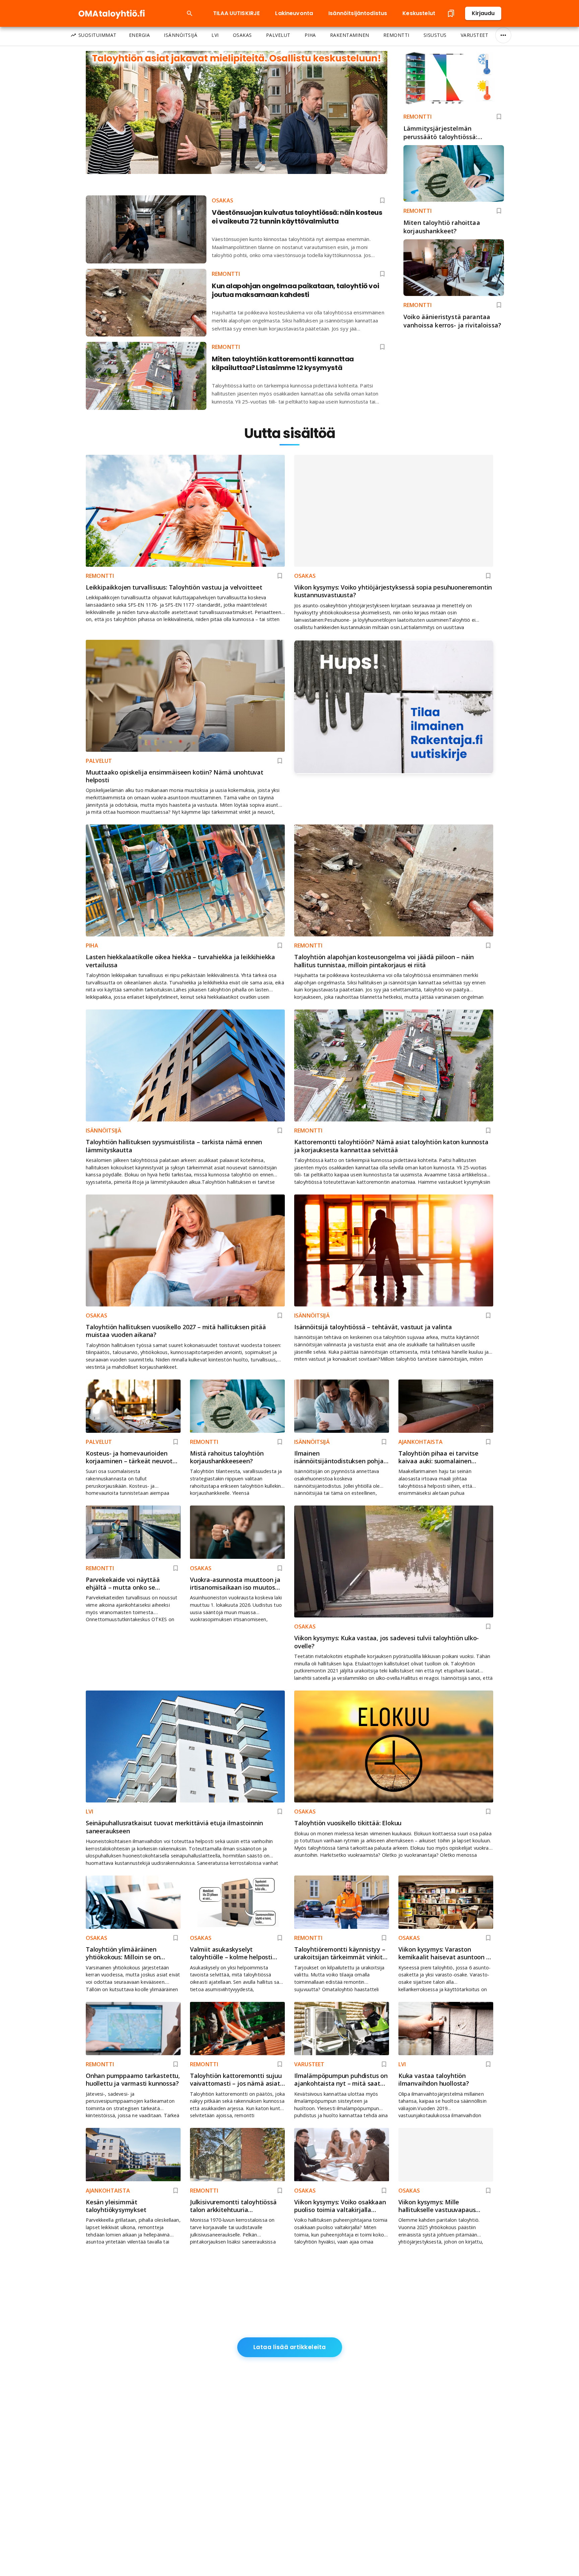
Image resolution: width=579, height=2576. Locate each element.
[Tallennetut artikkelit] (451, 13)
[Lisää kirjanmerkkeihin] (499, 117)
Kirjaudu (483, 13)
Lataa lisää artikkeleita (290, 2347)
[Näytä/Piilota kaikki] (503, 35)
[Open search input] (190, 13)
